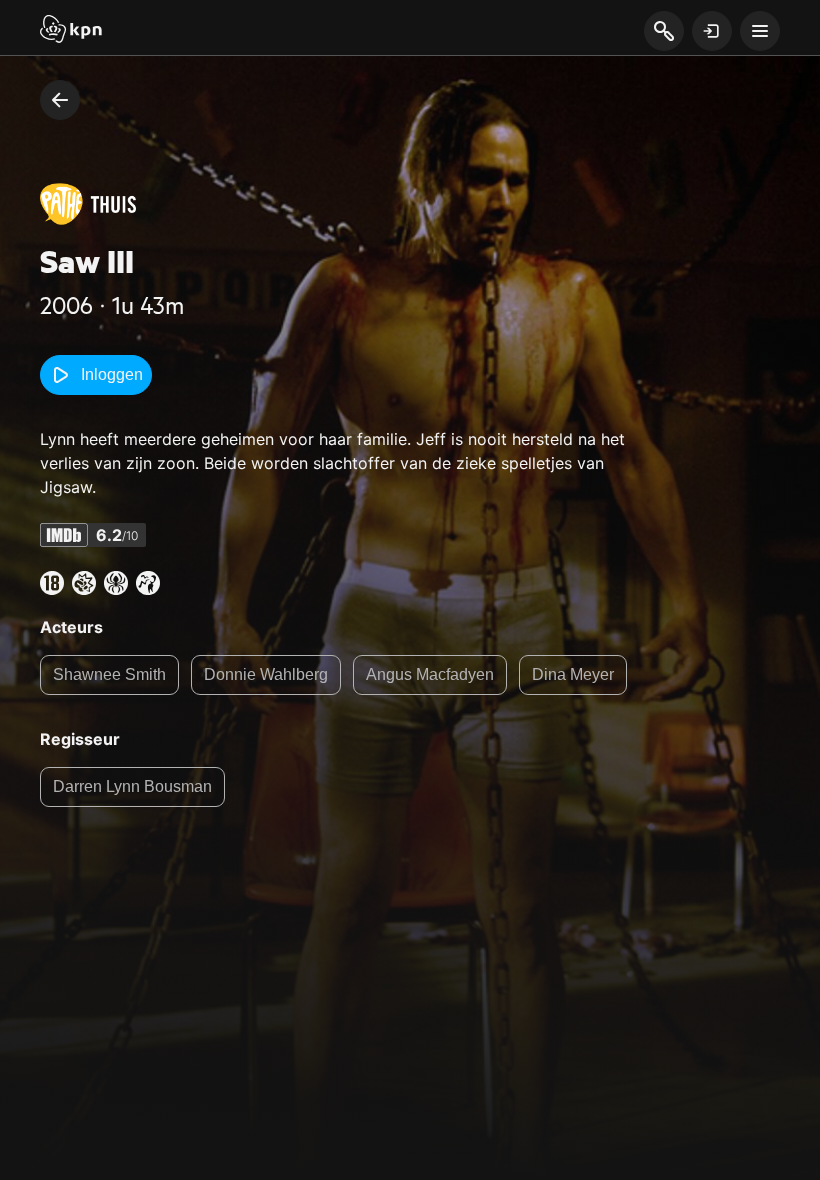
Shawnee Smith (109, 674)
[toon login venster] (712, 31)
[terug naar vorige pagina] (60, 100)
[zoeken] (663, 32)
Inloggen (112, 374)
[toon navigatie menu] (760, 31)
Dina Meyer (573, 674)
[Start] (71, 31)
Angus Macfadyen (430, 674)
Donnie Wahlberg (266, 674)
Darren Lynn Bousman (132, 786)
